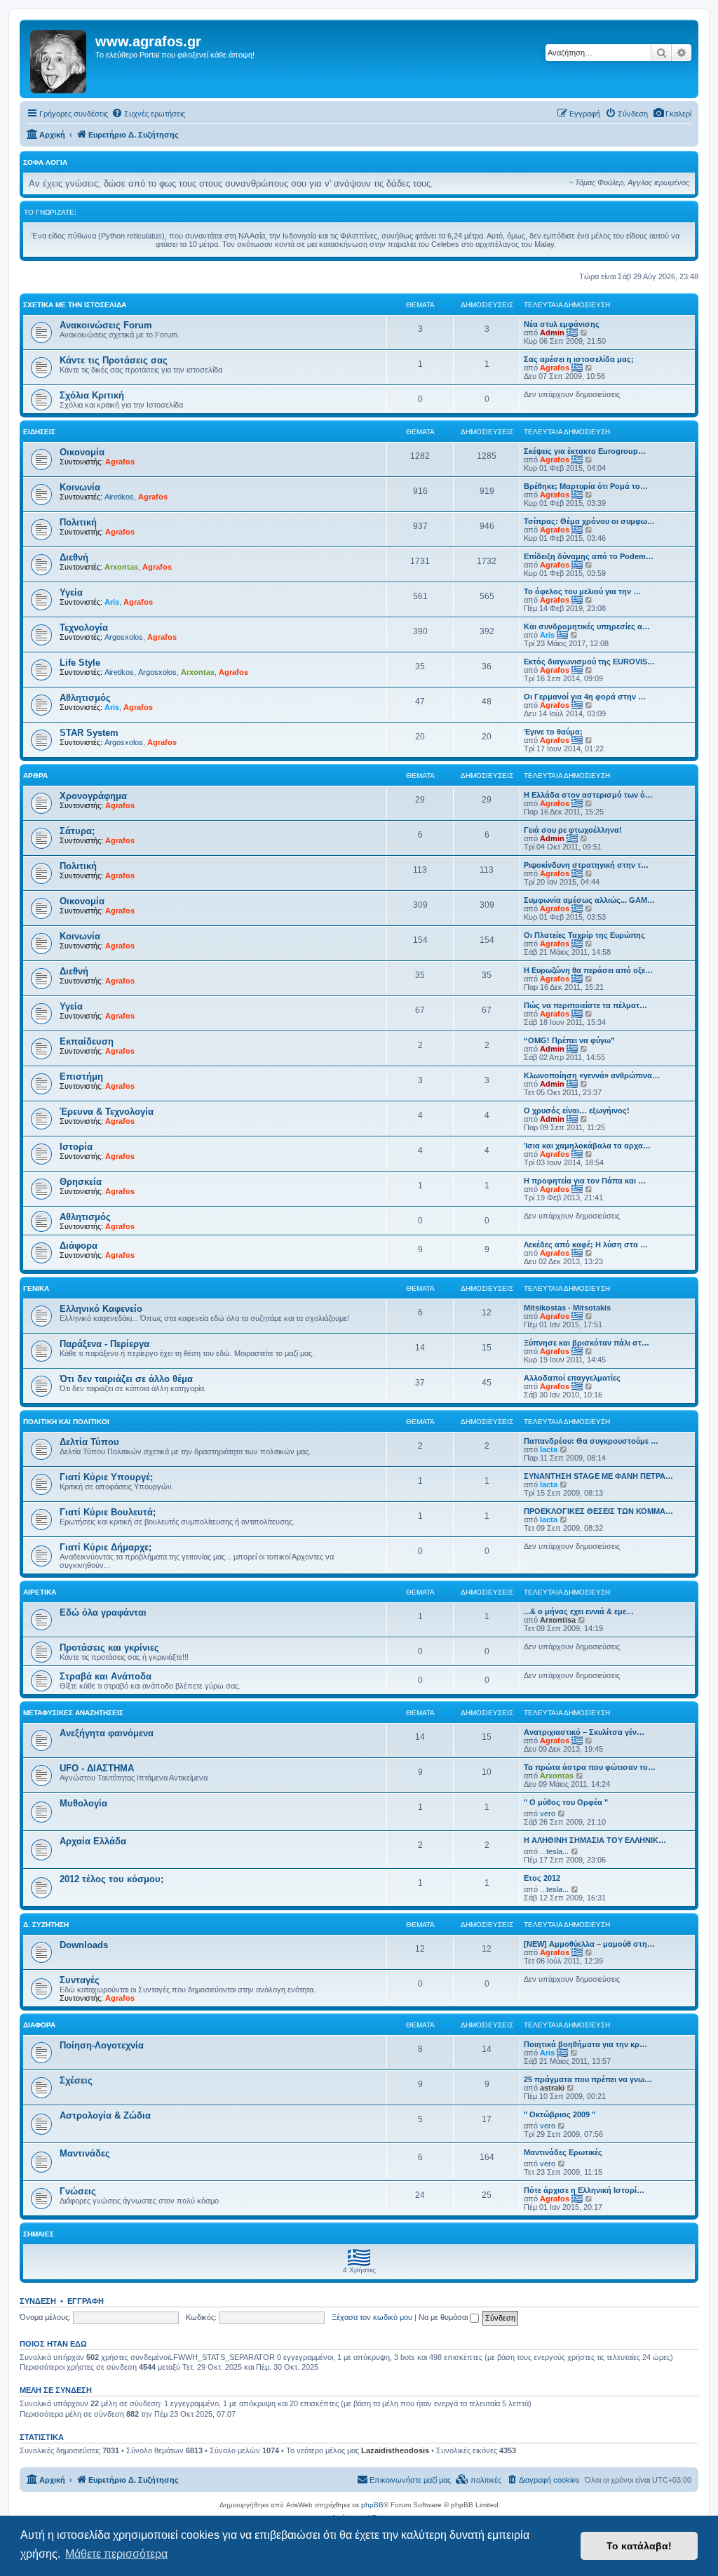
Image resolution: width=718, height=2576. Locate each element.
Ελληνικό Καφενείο (101, 1309)
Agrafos (555, 368)
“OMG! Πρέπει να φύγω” (569, 1040)
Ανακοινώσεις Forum (106, 325)
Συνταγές (80, 1980)
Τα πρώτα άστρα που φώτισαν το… (590, 1767)
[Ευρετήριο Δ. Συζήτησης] (59, 59)
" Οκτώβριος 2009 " (560, 2114)
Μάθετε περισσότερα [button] (116, 2554)
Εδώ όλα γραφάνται (103, 1612)
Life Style (80, 663)
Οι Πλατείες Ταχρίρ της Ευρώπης (584, 935)
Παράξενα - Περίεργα (104, 1344)
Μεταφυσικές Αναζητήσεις (73, 1713)
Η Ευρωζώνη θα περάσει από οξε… (588, 970)
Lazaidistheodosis (395, 2450)
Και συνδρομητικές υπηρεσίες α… (587, 626)
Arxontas (121, 567)
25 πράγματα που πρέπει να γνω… (588, 2079)
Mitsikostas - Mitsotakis (567, 1308)
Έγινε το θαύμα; (553, 732)
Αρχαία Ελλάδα (93, 1841)
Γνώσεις (78, 2191)
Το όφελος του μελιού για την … (582, 591)
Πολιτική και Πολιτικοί (66, 1422)
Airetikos (119, 497)
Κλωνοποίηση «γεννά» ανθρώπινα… (592, 1075)
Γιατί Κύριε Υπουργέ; (106, 1477)
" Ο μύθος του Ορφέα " (566, 1802)
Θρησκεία (81, 1182)
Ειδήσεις (39, 432)
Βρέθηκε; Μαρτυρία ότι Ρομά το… (586, 486)
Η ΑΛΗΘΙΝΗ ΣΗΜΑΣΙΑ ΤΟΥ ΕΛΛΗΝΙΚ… (595, 1840)
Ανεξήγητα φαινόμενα (107, 1733)
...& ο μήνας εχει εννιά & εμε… (579, 1611)
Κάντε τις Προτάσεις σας (114, 360)
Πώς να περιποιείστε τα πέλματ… (585, 1005)
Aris (112, 602)
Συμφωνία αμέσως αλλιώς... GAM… (589, 900)
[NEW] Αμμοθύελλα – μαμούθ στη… (589, 1944)
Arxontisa (558, 1620)
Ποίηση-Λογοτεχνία (102, 2045)
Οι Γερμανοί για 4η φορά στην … (585, 697)
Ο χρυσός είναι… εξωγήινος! (577, 1111)
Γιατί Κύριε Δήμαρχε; (106, 1547)
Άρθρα (35, 776)
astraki (552, 2088)
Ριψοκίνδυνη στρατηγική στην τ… (586, 865)
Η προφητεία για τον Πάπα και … (585, 1181)
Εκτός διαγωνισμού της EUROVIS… (589, 662)
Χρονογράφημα (93, 796)
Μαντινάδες (85, 2153)
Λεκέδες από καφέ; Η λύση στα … (586, 1245)
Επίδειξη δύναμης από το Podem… (589, 556)
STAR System (89, 733)
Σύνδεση (38, 2301)
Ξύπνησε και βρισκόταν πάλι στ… (587, 1343)
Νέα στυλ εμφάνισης (562, 324)
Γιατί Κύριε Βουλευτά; (108, 1512)
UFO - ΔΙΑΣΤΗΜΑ (97, 1768)
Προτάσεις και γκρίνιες (109, 1648)
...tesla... (554, 1851)
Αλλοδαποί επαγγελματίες (572, 1378)
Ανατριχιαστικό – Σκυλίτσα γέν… (584, 1732)
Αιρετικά (40, 1592)
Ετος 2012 (542, 1878)
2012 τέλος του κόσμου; (111, 1879)
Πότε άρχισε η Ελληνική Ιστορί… (584, 2190)
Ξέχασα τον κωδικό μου (372, 2317)
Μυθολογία (83, 1803)
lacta (549, 1449)
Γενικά (36, 1288)
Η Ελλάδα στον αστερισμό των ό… (588, 795)
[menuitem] (672, 114)
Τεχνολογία (84, 628)
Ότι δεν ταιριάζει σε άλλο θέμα (126, 1379)
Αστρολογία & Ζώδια (105, 2115)
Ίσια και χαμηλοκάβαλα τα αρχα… (587, 1146)
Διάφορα (79, 1246)
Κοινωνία (80, 487)
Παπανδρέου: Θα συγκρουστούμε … (591, 1441)
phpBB (372, 2505)
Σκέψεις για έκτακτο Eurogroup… (585, 451)
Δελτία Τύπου (89, 1442)
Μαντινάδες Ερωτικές (563, 2152)
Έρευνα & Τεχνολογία (107, 1112)
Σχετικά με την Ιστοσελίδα (75, 305)
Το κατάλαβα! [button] (639, 2546)
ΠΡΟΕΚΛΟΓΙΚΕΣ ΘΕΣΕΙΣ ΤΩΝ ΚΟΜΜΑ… (598, 1511)
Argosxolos (124, 637)
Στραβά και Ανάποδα (106, 1676)
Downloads (84, 1945)
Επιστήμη (81, 1076)
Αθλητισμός (85, 698)
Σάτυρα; (77, 831)
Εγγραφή (86, 2301)
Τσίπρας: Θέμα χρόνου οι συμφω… (589, 521)
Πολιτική (78, 522)
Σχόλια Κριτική (92, 395)
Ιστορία (76, 1147)
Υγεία (71, 592)
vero (548, 1813)
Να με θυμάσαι (444, 2317)
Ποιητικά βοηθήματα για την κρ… (585, 2044)
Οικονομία (82, 452)
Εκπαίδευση (87, 1041)
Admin (552, 333)
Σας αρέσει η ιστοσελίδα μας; (579, 359)
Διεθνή (74, 557)
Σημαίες (39, 2234)
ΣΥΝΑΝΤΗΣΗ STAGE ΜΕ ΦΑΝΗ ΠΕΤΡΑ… (598, 1476)
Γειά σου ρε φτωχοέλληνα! (573, 830)
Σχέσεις (76, 2080)
